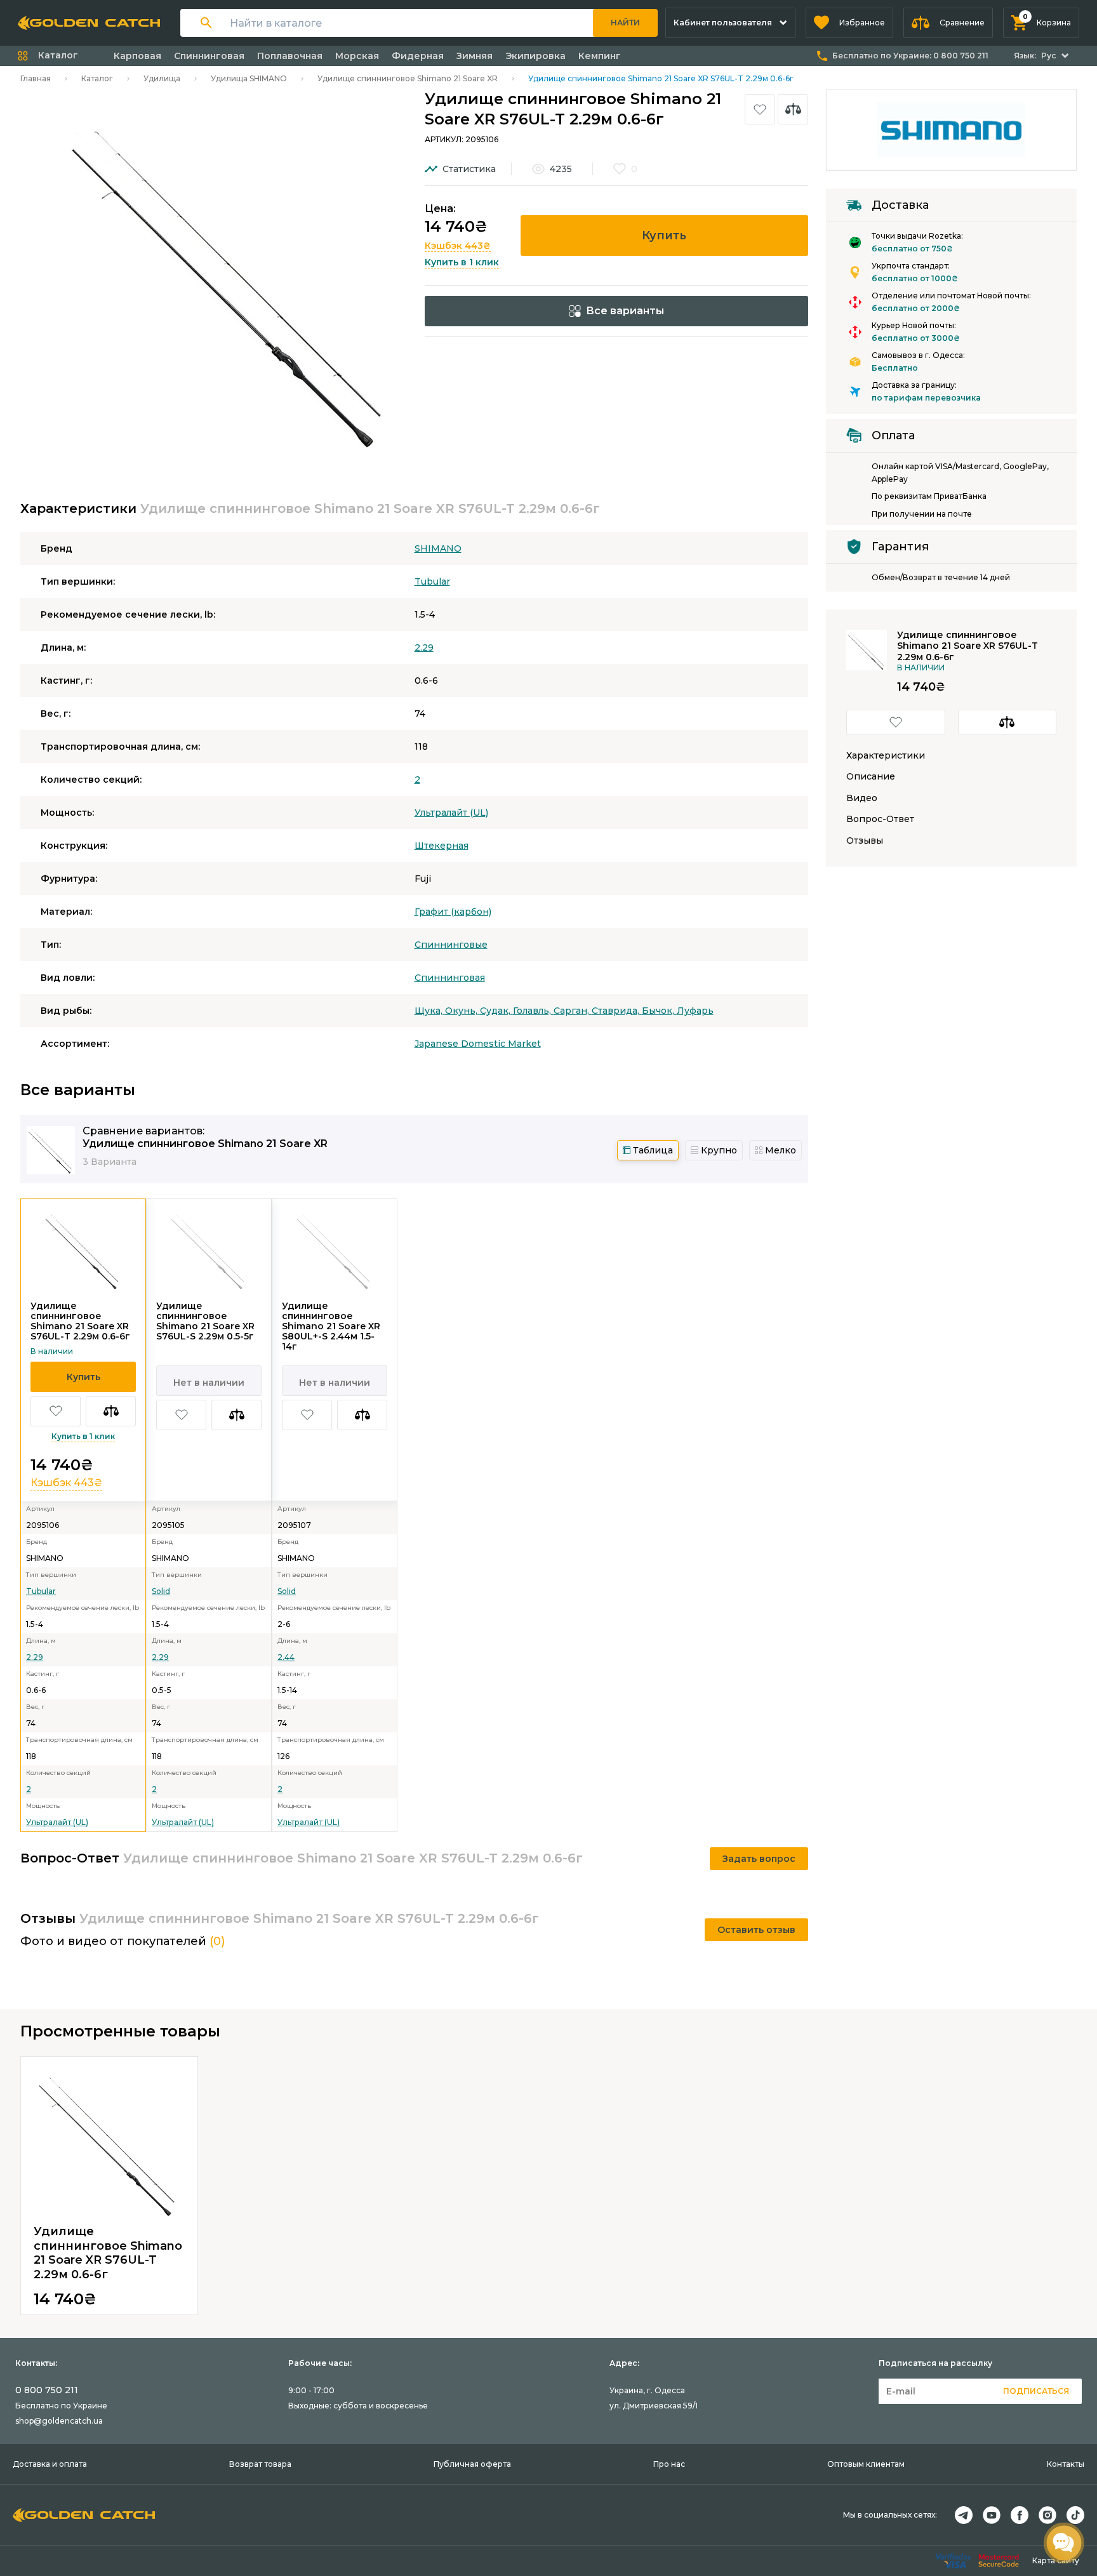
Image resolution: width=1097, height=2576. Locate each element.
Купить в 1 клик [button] (462, 262)
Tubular (432, 581)
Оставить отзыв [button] (756, 1930)
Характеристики (886, 756)
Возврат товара (260, 2464)
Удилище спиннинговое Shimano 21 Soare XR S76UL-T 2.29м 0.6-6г (80, 1321)
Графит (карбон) (453, 912)
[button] (849, 23)
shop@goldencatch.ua (59, 2421)
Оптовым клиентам (866, 2464)
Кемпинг (600, 56)
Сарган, (573, 1011)
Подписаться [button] (1036, 2391)
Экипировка (535, 56)
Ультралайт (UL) (451, 813)
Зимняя (475, 56)
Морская (357, 56)
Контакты (1066, 2464)
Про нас (669, 2464)
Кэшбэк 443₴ (458, 246)
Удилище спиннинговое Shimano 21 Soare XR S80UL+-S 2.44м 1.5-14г (331, 1326)
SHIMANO (438, 548)
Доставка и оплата (50, 2464)
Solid (161, 1591)
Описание (871, 777)
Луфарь (695, 1011)
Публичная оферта (472, 2464)
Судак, (496, 1011)
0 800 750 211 (47, 2390)
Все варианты (625, 311)
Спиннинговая (209, 56)
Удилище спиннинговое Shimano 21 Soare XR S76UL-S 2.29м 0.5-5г (205, 1321)
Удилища (162, 78)
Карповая (137, 56)
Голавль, (533, 1011)
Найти (625, 23)
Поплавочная (290, 56)
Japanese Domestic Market (478, 1044)
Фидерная (418, 56)
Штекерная (442, 846)
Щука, (430, 1011)
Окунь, (462, 1011)
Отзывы (865, 841)
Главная (36, 78)
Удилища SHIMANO (249, 78)
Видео (862, 798)
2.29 (424, 647)
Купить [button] (664, 236)
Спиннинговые (451, 945)
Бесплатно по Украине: (910, 56)
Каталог (97, 78)
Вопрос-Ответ (880, 819)
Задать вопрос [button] (759, 1859)
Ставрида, (617, 1011)
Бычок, (659, 1011)
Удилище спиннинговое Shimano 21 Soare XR (408, 78)
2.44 (286, 1657)
